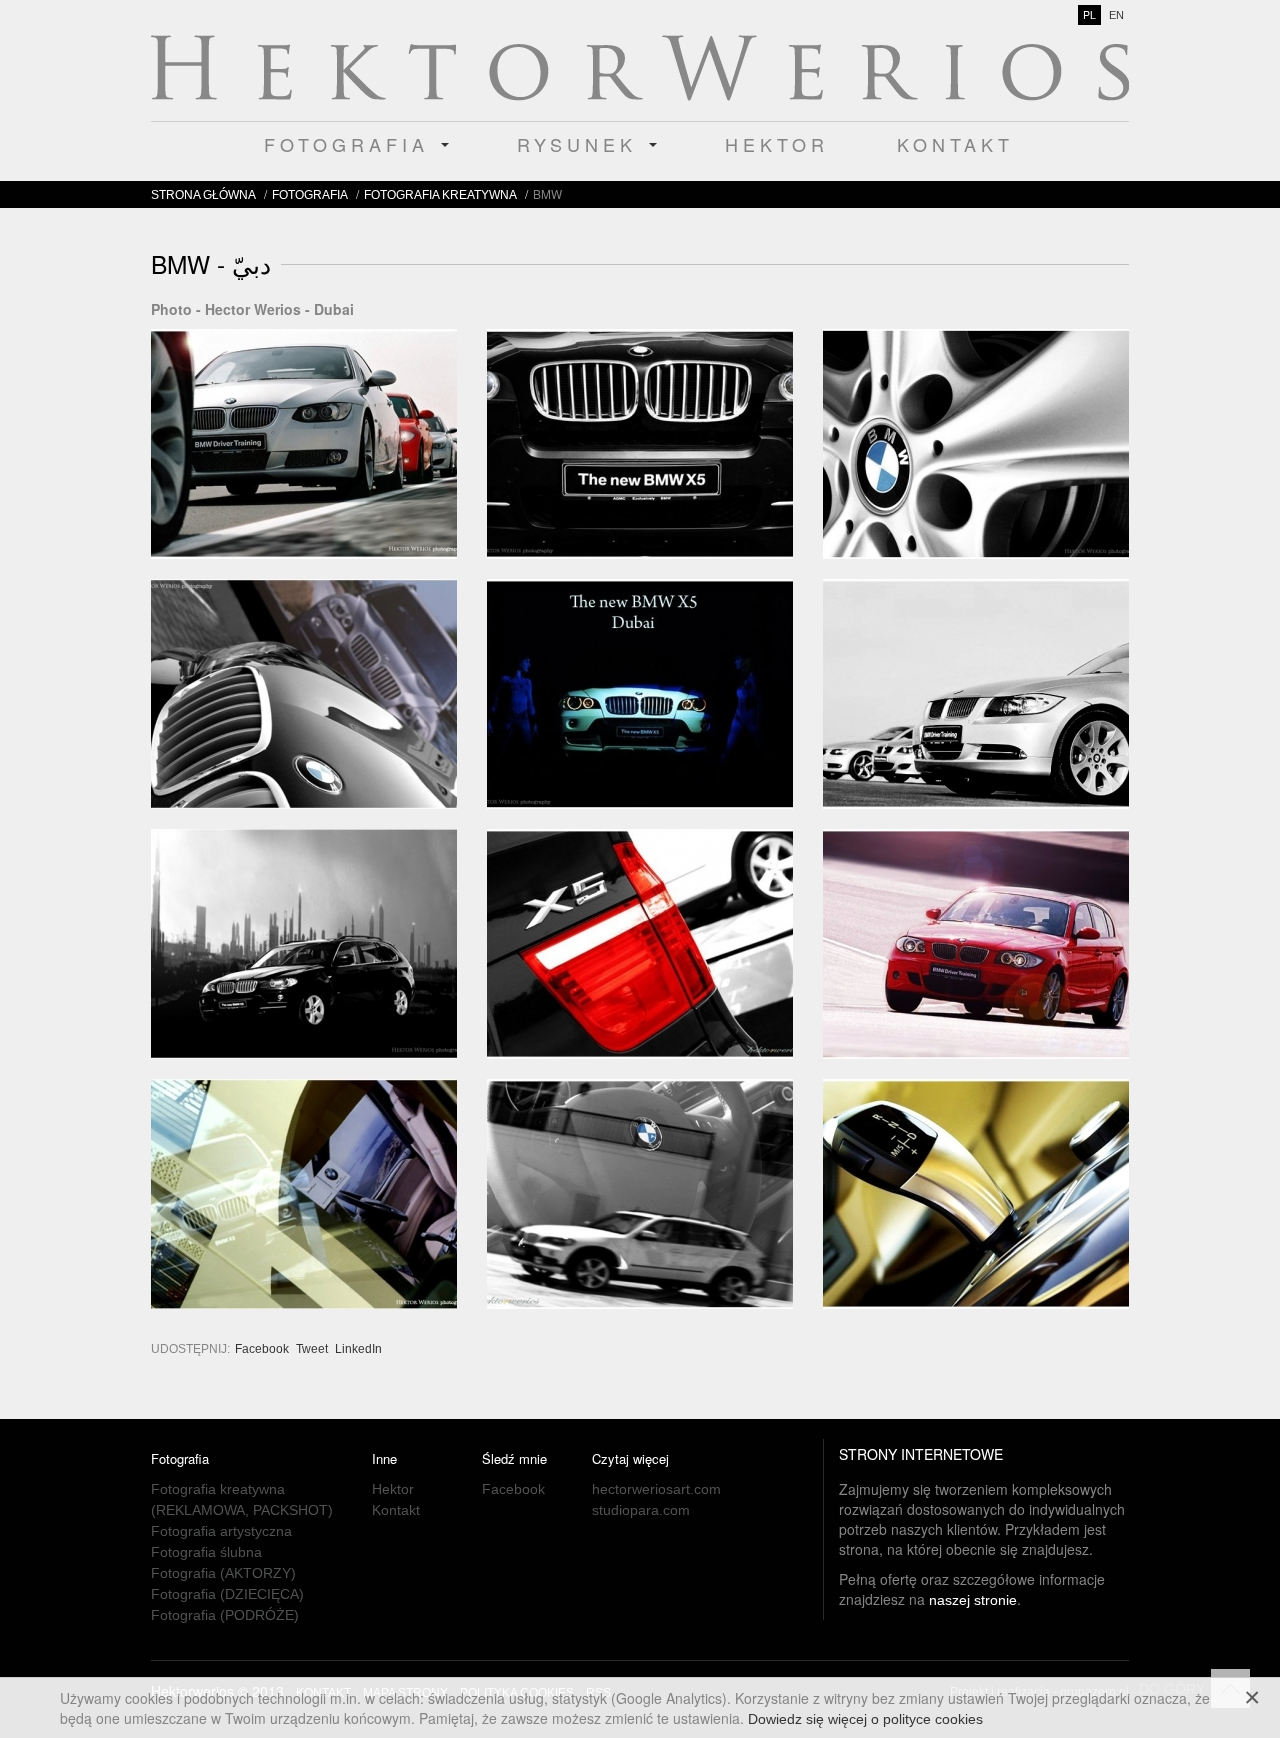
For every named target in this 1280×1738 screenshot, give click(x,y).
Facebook (263, 1349)
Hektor (777, 144)
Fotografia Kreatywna (440, 195)
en (1116, 15)
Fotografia (351, 144)
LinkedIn (358, 1349)
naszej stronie (973, 1600)
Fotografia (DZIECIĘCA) (227, 1594)
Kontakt (955, 144)
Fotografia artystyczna (221, 1531)
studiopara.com (641, 1510)
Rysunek (582, 144)
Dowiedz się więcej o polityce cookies (865, 1719)
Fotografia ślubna (206, 1552)
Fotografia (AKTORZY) (223, 1573)
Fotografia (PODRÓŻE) (225, 1615)
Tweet (312, 1349)
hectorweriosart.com (656, 1489)
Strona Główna (203, 195)
